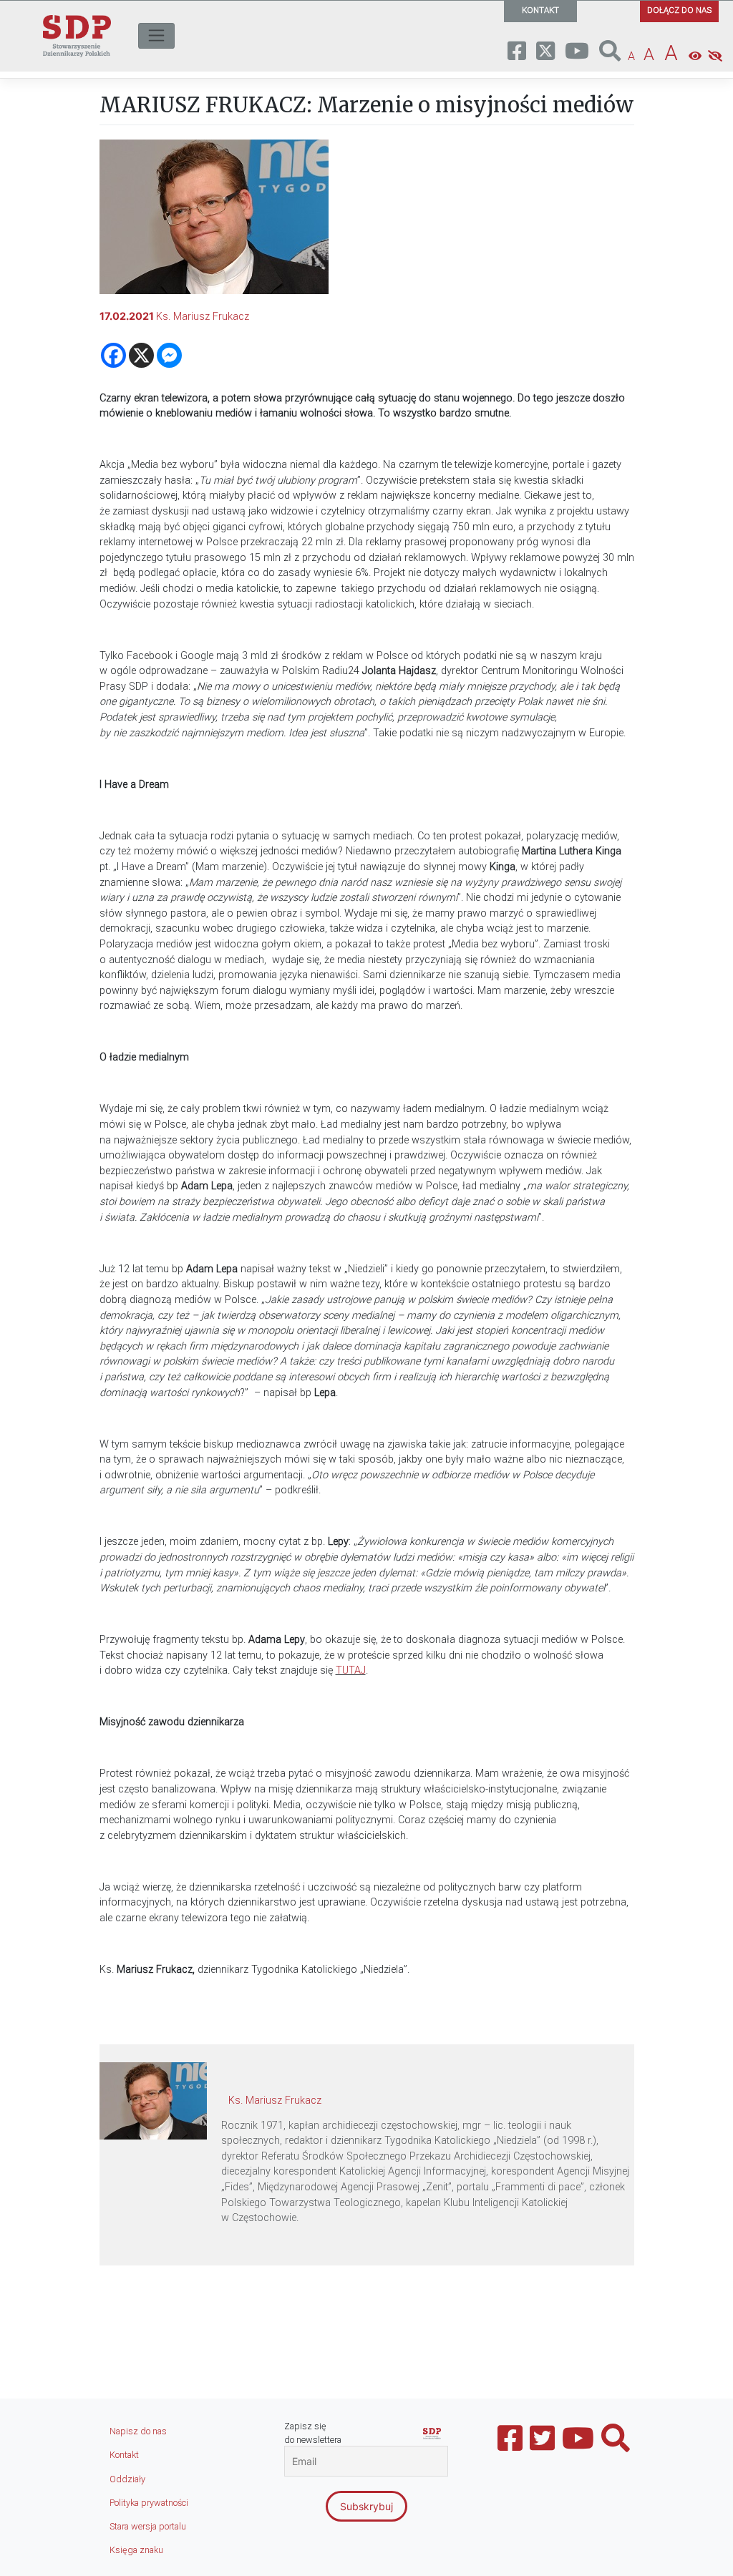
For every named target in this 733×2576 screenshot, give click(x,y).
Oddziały (127, 2479)
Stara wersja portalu (148, 2526)
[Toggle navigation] (156, 36)
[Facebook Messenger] (169, 355)
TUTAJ (351, 1670)
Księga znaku (136, 2550)
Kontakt (124, 2455)
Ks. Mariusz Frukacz (203, 317)
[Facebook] (113, 355)
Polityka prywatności (149, 2503)
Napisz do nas (138, 2431)
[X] (141, 355)
